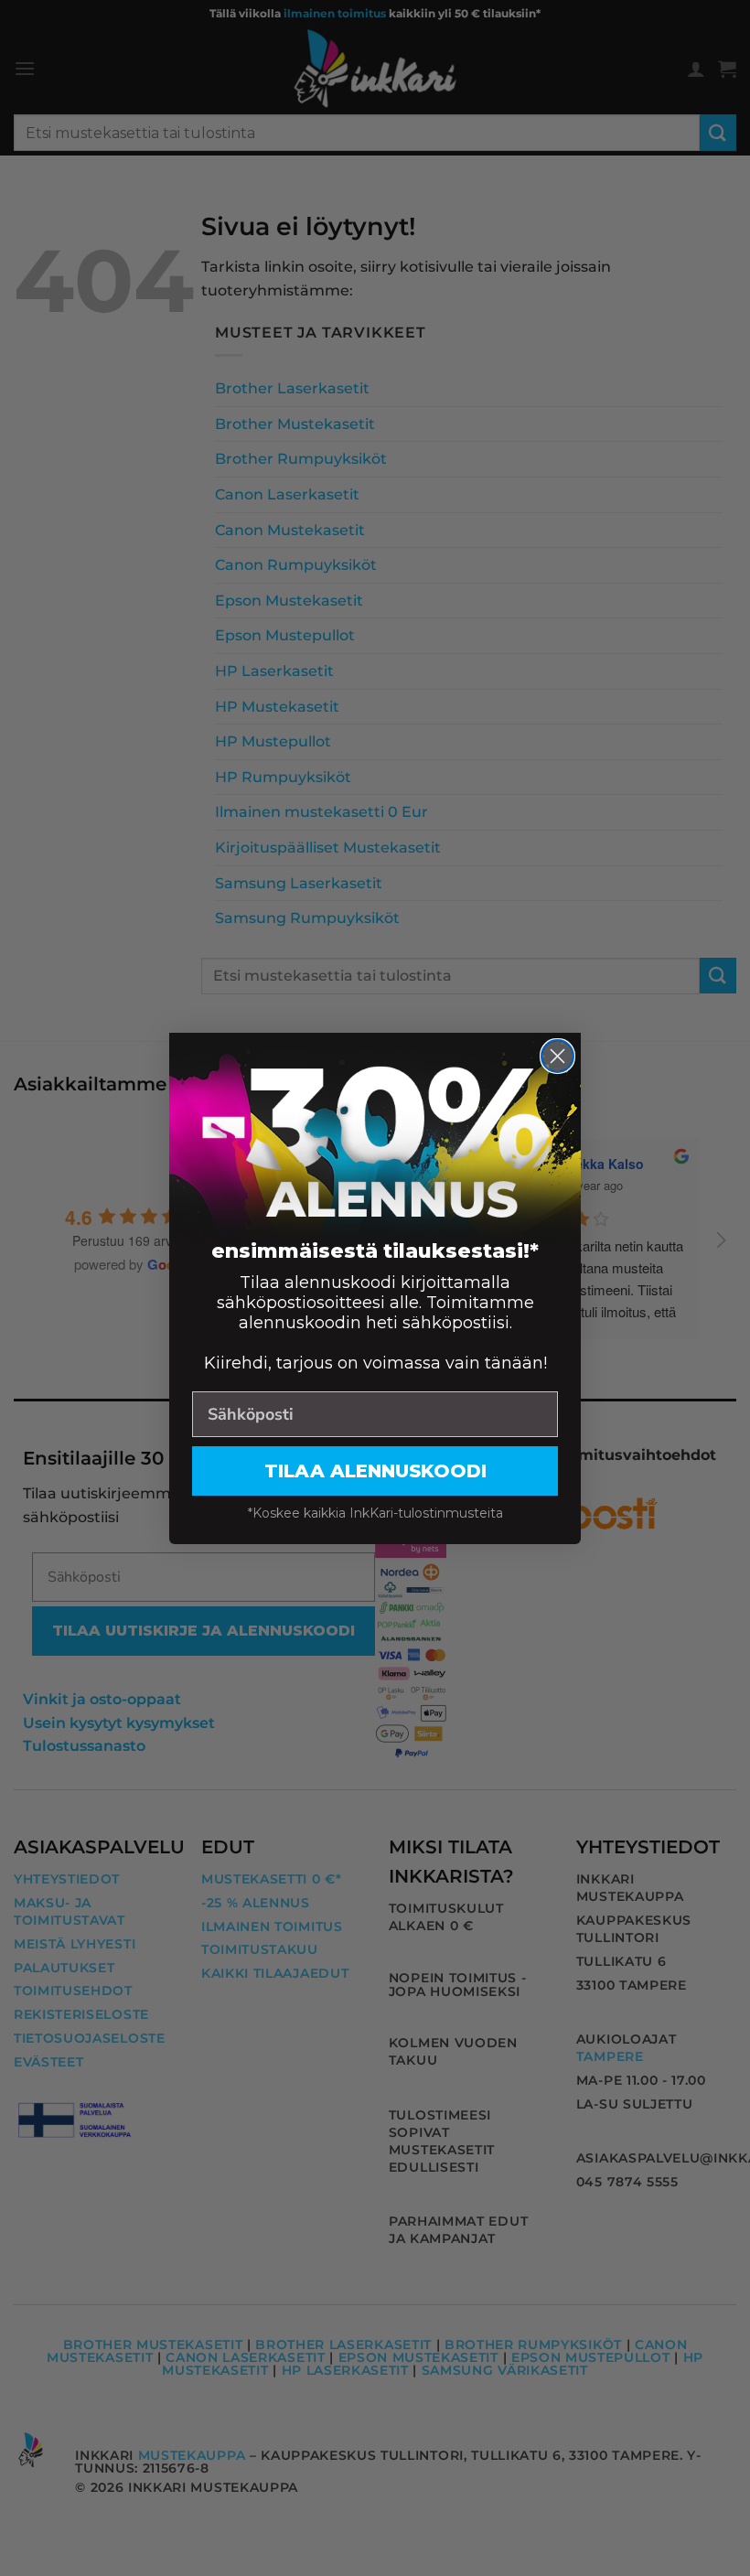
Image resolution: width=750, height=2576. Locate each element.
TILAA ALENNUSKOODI (375, 1471)
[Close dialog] (557, 1056)
